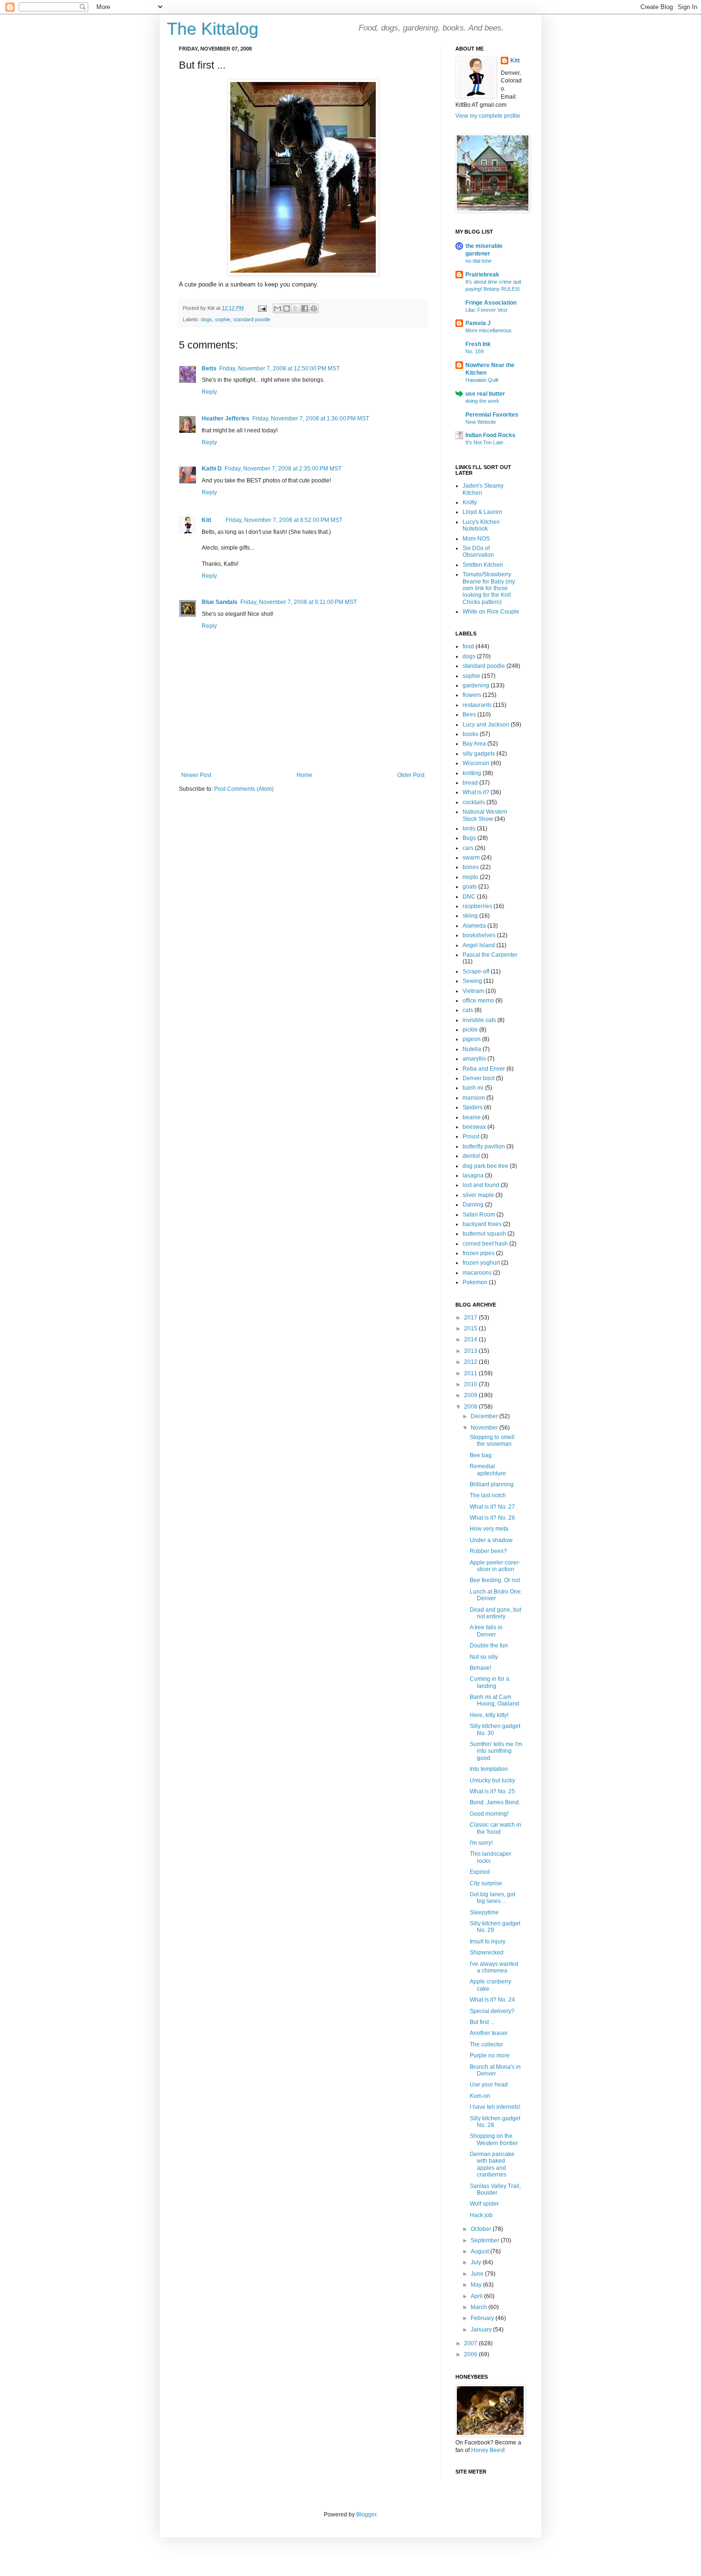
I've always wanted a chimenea (494, 1967)
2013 (471, 1351)
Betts (209, 368)
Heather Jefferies (226, 419)
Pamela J (478, 323)
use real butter (485, 394)
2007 (471, 2343)
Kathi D (212, 469)
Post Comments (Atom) (244, 789)
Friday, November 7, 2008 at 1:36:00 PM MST (311, 419)
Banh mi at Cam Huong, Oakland (495, 1700)
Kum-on (480, 2096)
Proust (471, 1136)
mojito (470, 877)
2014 (471, 1339)
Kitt (206, 520)
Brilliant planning (492, 1484)
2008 (471, 1407)
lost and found (481, 1185)
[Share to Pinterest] (314, 308)
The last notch (488, 1495)
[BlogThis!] (287, 308)
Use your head (489, 2085)
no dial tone (479, 261)
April (477, 2296)
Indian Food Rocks (490, 435)
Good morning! (489, 1814)
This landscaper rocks (490, 1857)
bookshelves (479, 935)
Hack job (481, 2215)
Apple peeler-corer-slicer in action (495, 1566)
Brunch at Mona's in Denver (495, 2070)
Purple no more (490, 2055)
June (478, 2274)
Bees (469, 715)
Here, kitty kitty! (489, 1715)
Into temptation (489, 1769)
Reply (209, 392)
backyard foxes (482, 1224)
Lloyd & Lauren (482, 512)
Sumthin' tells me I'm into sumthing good (496, 1751)
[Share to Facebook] (305, 308)
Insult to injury (488, 1942)
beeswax (474, 1127)
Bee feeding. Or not (495, 1580)
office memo (478, 1001)
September (486, 2240)
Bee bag (481, 1455)
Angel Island (479, 945)
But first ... (482, 2022)
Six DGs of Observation (478, 552)
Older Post (411, 775)
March (479, 2307)
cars (468, 848)
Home (304, 775)
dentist (471, 1156)
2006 (471, 2354)
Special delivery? (492, 2011)
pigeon (472, 1039)
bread (470, 783)
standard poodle (252, 319)
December (485, 1416)
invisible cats (479, 1020)
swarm (471, 858)
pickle (470, 1030)
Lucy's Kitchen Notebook (481, 525)
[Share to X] (296, 308)
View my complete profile (488, 116)
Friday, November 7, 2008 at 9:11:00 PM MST (299, 602)
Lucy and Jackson (486, 725)
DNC (469, 897)
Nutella (472, 1049)
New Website (481, 422)
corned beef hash (485, 1244)
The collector (486, 2044)
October (482, 2229)
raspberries (477, 906)
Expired (480, 1872)
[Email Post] (262, 308)
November (485, 1428)
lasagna (473, 1176)
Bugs (469, 838)
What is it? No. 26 (492, 1518)
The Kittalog (213, 29)
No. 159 (474, 351)
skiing (470, 916)
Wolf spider (484, 2204)
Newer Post (196, 775)
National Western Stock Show (485, 815)
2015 (471, 1329)
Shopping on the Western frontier (494, 2139)
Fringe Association (491, 303)
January (482, 2330)
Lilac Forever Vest (486, 310)
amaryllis (474, 1059)
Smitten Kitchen (483, 565)
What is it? (476, 792)
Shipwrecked (487, 1952)
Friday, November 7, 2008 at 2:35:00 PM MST (283, 469)
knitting (472, 773)
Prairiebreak (482, 275)
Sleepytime (484, 1912)
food (468, 646)
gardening (476, 685)
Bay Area (474, 744)
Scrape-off (476, 971)
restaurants (477, 705)
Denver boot (479, 1078)
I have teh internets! (495, 2107)
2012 (471, 1362)
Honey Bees (487, 2450)
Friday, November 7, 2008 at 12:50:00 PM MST (279, 368)
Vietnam (473, 991)
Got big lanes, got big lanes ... (492, 1898)
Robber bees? (488, 1551)
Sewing (472, 981)
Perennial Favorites (492, 415)
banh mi (473, 1088)
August (480, 2251)
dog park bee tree (485, 1166)
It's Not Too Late (484, 442)
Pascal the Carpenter (490, 955)
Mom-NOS (476, 539)
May (477, 2285)
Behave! (480, 1668)
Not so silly (484, 1657)
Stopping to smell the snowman (492, 1441)
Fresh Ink (478, 344)
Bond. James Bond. (495, 1802)
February (483, 2318)
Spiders (473, 1107)
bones (471, 867)
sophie (223, 319)
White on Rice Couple (491, 612)
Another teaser (489, 2033)
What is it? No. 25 (492, 1791)
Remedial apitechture (488, 1470)
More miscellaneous (489, 330)
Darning (473, 1205)
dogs (206, 319)
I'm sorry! (481, 1843)
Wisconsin (476, 763)
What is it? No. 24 (492, 2000)
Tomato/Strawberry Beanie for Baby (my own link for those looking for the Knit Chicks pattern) (489, 588)
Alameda (474, 926)
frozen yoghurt (481, 1263)
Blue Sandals (220, 602)
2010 (471, 1384)
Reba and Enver (484, 1069)
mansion (474, 1098)
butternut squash (484, 1234)
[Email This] (278, 308)
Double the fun (489, 1646)
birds (469, 828)
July (477, 2262)
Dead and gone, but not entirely (495, 1613)
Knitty (470, 502)
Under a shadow (491, 1540)
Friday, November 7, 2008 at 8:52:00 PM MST (284, 520)
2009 (471, 1395)
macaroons (477, 1273)
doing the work (482, 401)
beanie (472, 1117)
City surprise (486, 1883)
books (470, 734)
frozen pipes (479, 1253)
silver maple (478, 1195)
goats (470, 887)
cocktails (474, 802)
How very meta (489, 1529)
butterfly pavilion (484, 1146)
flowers (472, 695)
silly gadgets (479, 754)
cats (468, 1010)
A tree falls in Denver (486, 1631)
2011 (471, 1373)
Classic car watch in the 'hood (495, 1828)
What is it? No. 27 (492, 1507)
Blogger (366, 2515)
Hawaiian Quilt (482, 380)
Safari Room (479, 1215)
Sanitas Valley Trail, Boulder (495, 2189)
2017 (471, 1318)
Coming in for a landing (490, 1682)
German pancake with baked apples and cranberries (492, 2164)
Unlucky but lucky (492, 1780)
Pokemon (475, 1282)
